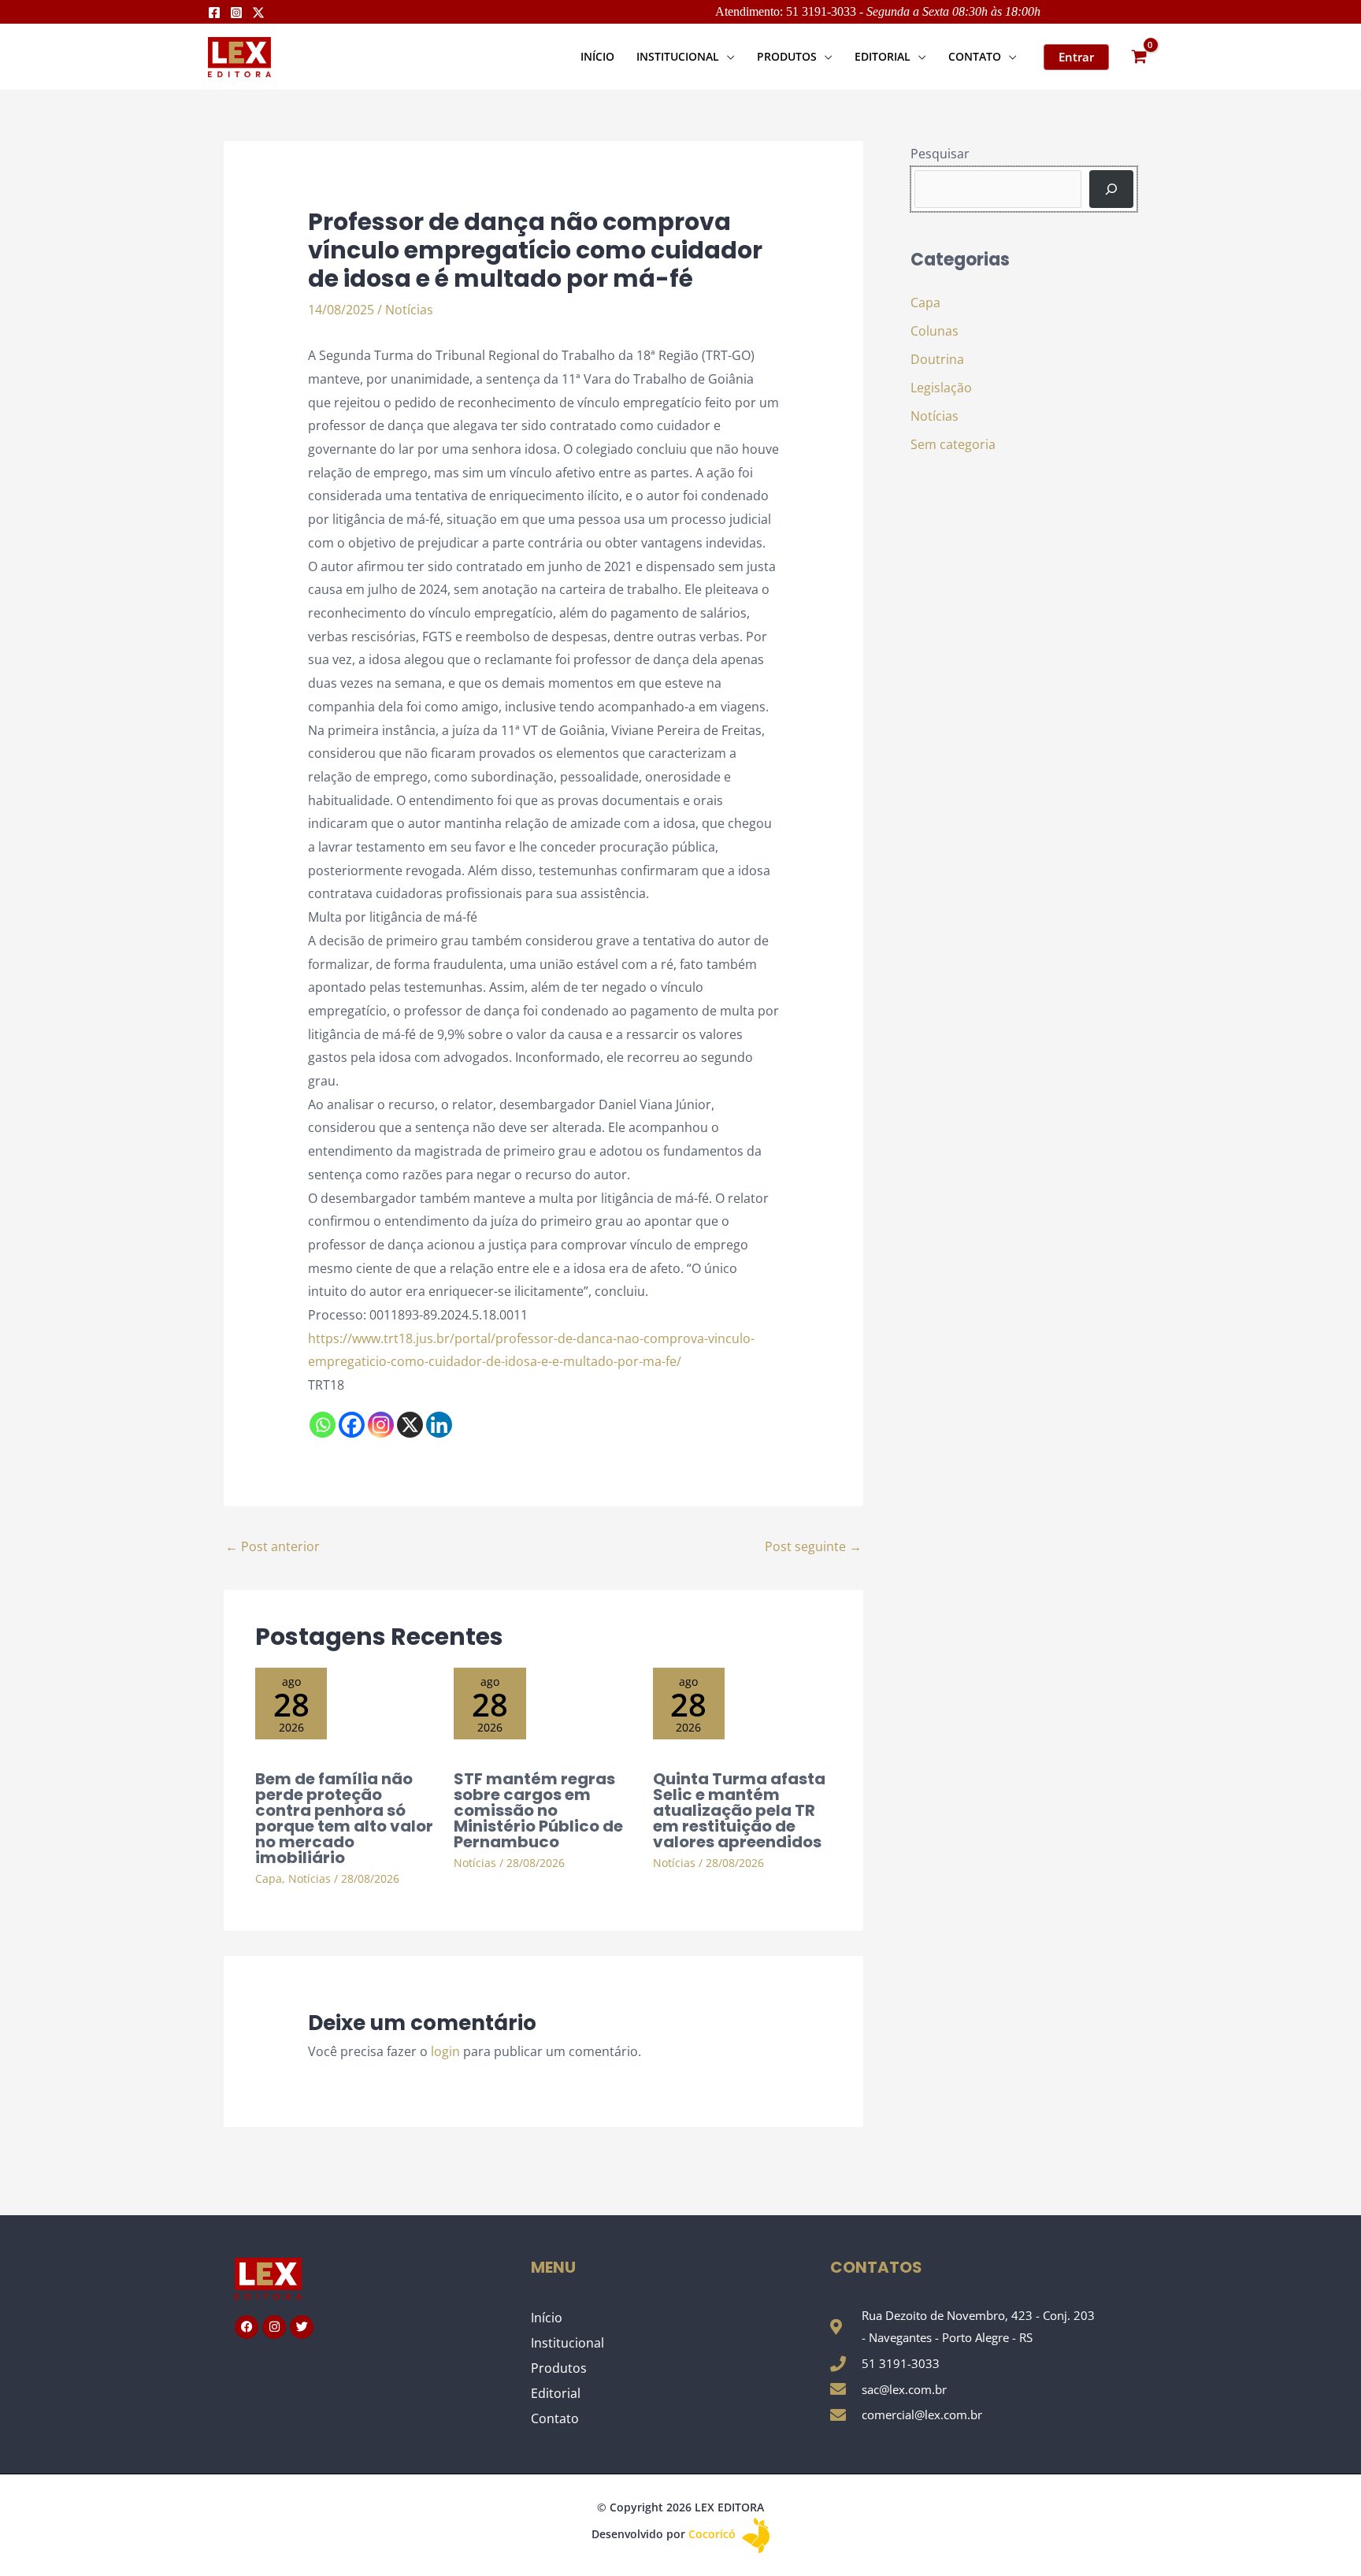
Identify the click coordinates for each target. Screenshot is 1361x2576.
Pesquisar (940, 154)
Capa (269, 1878)
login (445, 2051)
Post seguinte (813, 1546)
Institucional (567, 2343)
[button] (727, 56)
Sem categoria (953, 444)
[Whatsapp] (323, 1425)
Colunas (935, 331)
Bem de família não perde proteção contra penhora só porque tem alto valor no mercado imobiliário (344, 1818)
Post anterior (273, 1546)
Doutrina (937, 359)
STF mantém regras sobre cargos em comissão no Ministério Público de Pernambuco (538, 1810)
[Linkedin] (439, 1425)
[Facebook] (214, 13)
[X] (410, 1425)
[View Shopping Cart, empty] (1139, 57)
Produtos (559, 2368)
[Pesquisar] (1111, 189)
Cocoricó (714, 2534)
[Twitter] (258, 13)
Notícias (409, 310)
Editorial (556, 2393)
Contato (555, 2418)
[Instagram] (236, 13)
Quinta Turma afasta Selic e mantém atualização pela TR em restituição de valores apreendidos (739, 1810)
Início (547, 2318)
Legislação (941, 388)
